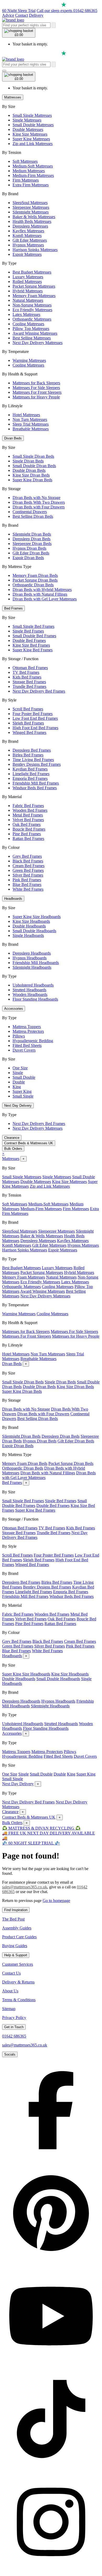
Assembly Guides (17, 1928)
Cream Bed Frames (29, 866)
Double (19, 1082)
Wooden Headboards (30, 994)
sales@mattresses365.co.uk (25, 1887)
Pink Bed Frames (27, 880)
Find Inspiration (16, 1910)
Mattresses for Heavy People (36, 397)
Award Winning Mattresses (35, 333)
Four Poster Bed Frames (33, 714)
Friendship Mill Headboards (36, 963)
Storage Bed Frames (29, 682)
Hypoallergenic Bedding (33, 1041)
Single (18, 1073)
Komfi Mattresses (27, 236)
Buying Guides (15, 1946)
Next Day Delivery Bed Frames (39, 691)
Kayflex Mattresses (28, 231)
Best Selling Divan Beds (33, 516)
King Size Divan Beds (31, 475)
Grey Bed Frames (27, 856)
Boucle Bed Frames (29, 829)
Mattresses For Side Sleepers (36, 388)
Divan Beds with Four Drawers (39, 507)
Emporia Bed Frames (30, 778)
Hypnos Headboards (30, 958)
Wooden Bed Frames (30, 810)
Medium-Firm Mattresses (33, 175)
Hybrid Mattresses (28, 291)
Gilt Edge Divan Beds (31, 553)
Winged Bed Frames (29, 732)
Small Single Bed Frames (33, 626)
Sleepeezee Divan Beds (32, 544)
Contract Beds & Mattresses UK (29, 1143)
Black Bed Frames (28, 861)
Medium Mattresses (29, 171)
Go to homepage (56, 1901)
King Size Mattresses (30, 134)
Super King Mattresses (31, 139)
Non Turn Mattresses (30, 419)
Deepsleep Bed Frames (32, 750)
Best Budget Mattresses (32, 272)
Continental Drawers (30, 512)
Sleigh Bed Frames (28, 723)
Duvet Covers (24, 1050)
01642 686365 (14, 2036)
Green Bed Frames (28, 870)
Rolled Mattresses (27, 282)
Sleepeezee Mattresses (31, 207)
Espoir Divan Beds (28, 558)
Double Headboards (29, 926)
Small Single (23, 1096)
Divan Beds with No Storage (36, 498)
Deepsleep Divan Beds (32, 539)
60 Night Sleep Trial (19, 11)
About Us (10, 1991)
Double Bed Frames (29, 640)
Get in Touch (14, 2027)
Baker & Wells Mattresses (34, 217)
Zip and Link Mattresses (33, 144)
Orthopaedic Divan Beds (33, 585)
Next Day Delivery (18, 1106)
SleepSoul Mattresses (30, 203)
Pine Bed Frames (27, 834)
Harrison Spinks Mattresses (35, 250)
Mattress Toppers (27, 1027)
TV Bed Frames (26, 672)
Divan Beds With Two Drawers (39, 502)
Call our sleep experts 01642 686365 (67, 11)
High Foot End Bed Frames (35, 728)
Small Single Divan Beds (33, 456)
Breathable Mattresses (31, 429)
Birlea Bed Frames (28, 755)
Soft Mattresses (25, 161)
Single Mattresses (27, 120)
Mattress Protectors (28, 1031)
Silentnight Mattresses (31, 212)
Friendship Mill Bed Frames (36, 783)
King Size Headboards (31, 921)
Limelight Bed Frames (31, 774)
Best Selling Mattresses (32, 338)
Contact (22, 15)
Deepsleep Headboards (32, 953)
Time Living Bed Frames (33, 760)
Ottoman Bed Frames (30, 668)
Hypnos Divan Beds (29, 548)
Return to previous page (22, 1901)
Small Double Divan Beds (34, 466)
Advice (8, 15)
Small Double (24, 1077)
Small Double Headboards (34, 931)
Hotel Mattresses (26, 415)
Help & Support (16, 1955)
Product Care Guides (19, 1937)
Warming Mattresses (29, 360)
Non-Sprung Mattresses (32, 305)
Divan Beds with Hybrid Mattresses (42, 590)
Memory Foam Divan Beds (35, 575)
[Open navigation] (4, 71)
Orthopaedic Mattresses (32, 319)
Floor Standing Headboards (35, 999)
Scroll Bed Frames (28, 709)
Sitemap (9, 2009)
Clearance (12, 1138)
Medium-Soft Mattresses (33, 166)
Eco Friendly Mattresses (32, 310)
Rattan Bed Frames (28, 839)
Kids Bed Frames (27, 677)
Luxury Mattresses (28, 277)
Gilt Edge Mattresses (30, 240)
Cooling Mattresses (28, 324)
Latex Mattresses (26, 314)
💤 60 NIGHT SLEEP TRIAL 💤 (31, 1843)
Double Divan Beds (29, 470)
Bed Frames (13, 608)
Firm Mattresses (26, 180)
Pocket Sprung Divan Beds (35, 580)
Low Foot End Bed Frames (35, 718)
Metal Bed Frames (28, 815)
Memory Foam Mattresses (34, 296)
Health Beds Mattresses (32, 221)
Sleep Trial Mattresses (31, 424)
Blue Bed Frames (27, 884)
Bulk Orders (13, 1149)
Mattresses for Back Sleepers (36, 383)
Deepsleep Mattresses (30, 226)
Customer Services (18, 1964)
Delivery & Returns (18, 1982)
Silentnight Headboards (32, 967)
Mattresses (13, 97)
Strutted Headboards (29, 990)
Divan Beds (13, 438)
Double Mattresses (28, 129)
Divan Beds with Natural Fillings (40, 594)
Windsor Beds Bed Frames (35, 788)
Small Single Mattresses (32, 115)
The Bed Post (13, 1919)
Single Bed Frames (28, 631)
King (17, 1087)
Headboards (13, 899)
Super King (22, 1091)
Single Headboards (28, 935)
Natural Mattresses (28, 300)
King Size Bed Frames (31, 645)
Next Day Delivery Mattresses (38, 343)
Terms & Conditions (19, 2000)
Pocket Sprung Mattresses (34, 286)
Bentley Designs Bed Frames (37, 764)
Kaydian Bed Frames (30, 769)
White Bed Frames (28, 889)
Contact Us (11, 1973)
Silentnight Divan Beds (32, 534)
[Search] (54, 25)
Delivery (36, 15)
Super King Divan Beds (32, 480)
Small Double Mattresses (33, 125)
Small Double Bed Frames (34, 636)
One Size (20, 1068)
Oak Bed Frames (27, 824)
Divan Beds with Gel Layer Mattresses (45, 599)
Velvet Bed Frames (28, 820)
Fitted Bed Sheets (27, 1045)
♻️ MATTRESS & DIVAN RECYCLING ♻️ (41, 1828)
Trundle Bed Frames (29, 686)
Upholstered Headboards (33, 985)
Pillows (19, 1036)
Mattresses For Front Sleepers (37, 392)
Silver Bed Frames (28, 875)
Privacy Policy (14, 2018)
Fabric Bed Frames (28, 806)
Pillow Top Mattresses (31, 329)
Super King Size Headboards (37, 917)
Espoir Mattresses (27, 254)
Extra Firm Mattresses (31, 185)
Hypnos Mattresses (28, 245)
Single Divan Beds (28, 461)
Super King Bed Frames (33, 650)
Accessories (14, 1009)
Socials (10, 2054)
